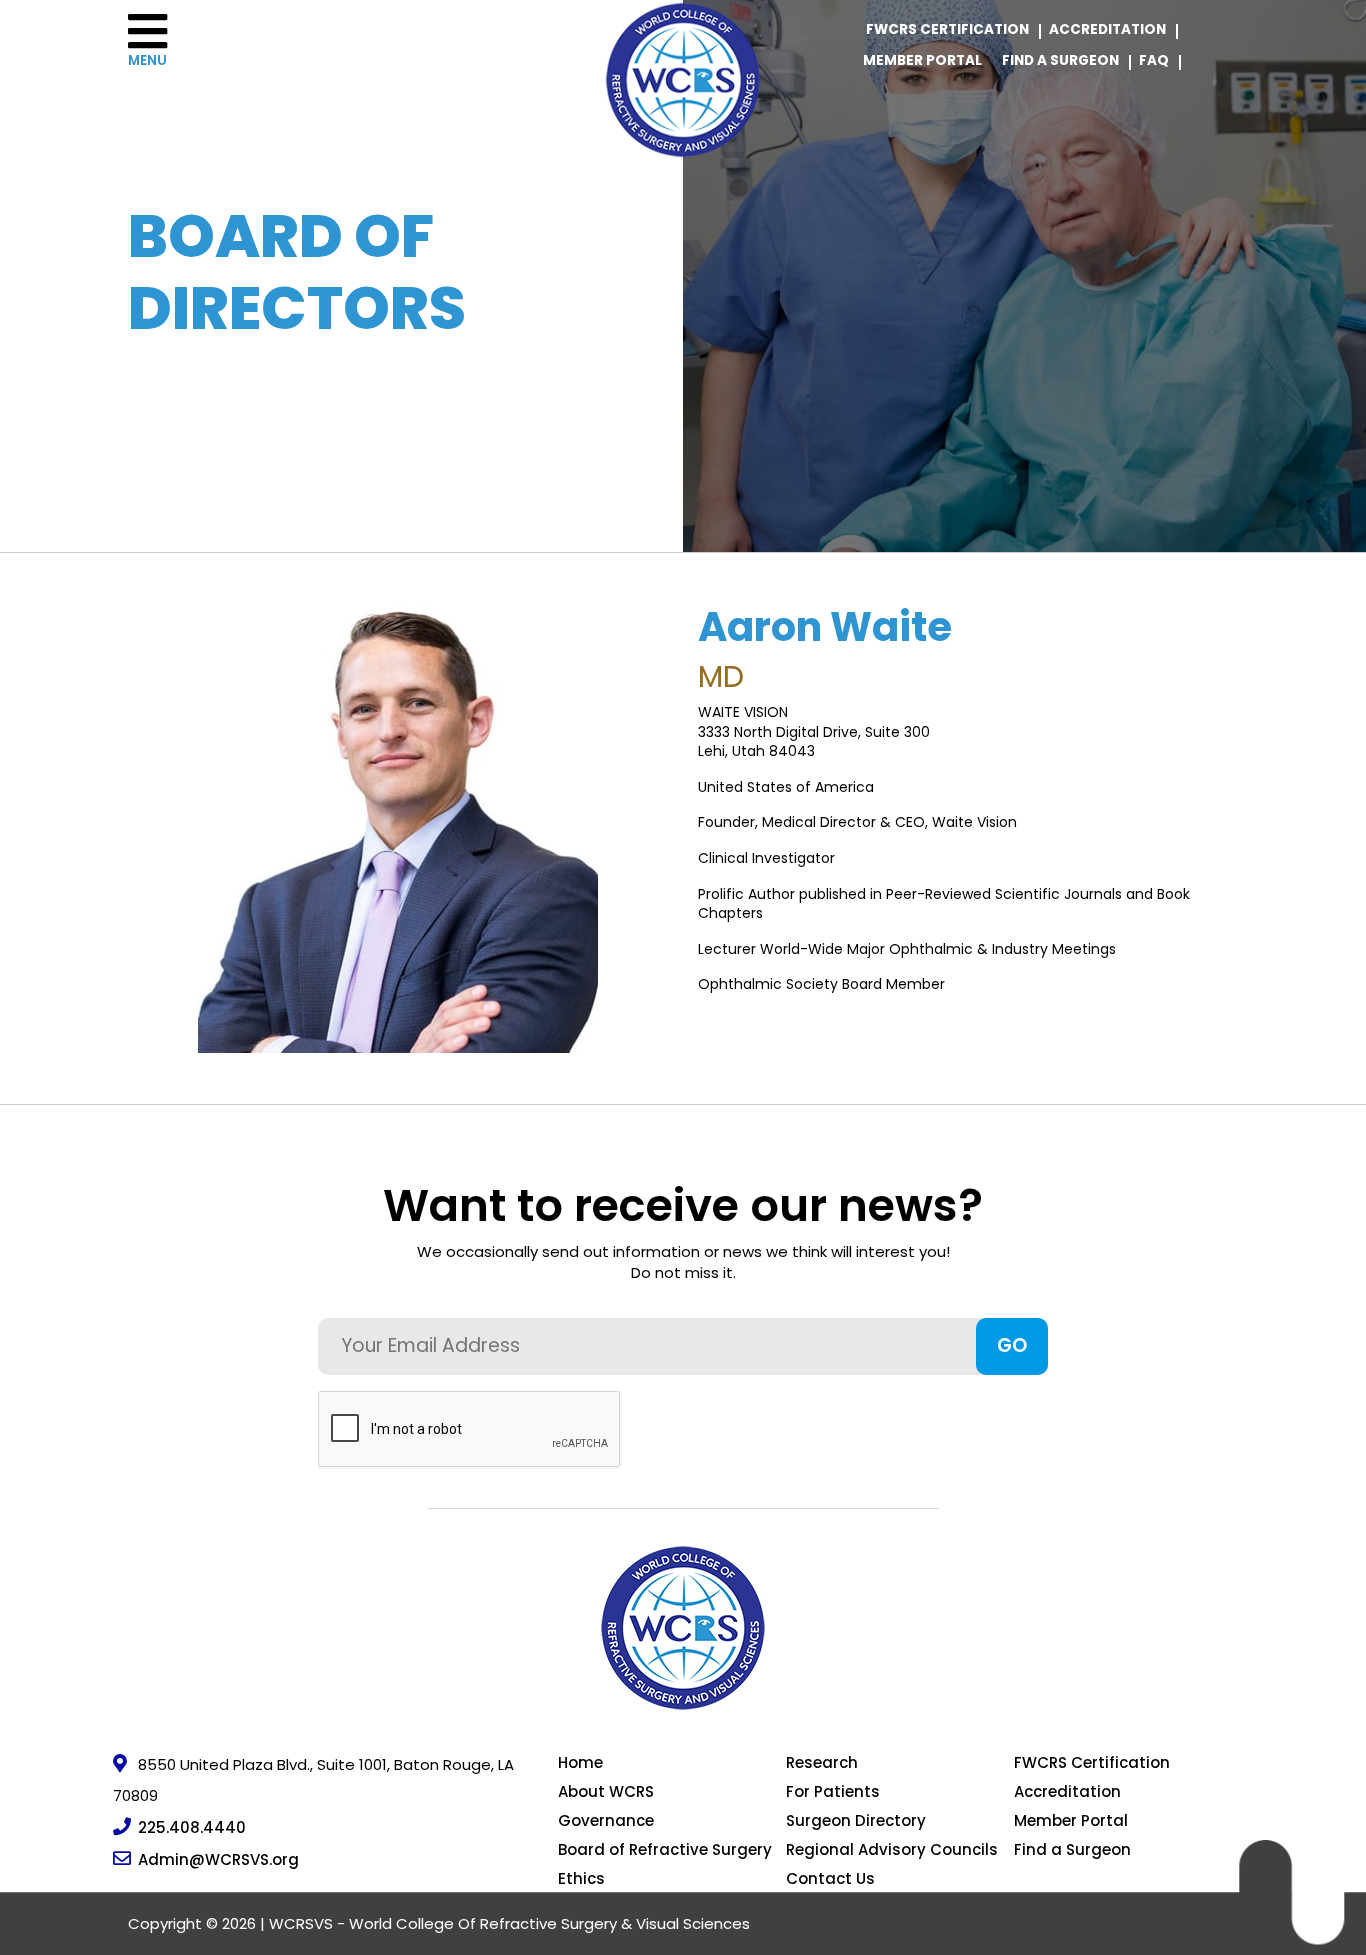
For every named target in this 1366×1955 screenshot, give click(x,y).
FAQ (1154, 60)
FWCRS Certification (947, 29)
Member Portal (922, 60)
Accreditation (1107, 29)
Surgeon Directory (856, 1820)
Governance (606, 1820)
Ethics (581, 1878)
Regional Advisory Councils (892, 1849)
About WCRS (606, 1791)
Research (822, 1762)
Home (580, 1762)
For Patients (833, 1791)
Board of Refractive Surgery (665, 1849)
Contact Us (830, 1878)
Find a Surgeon (1060, 60)
